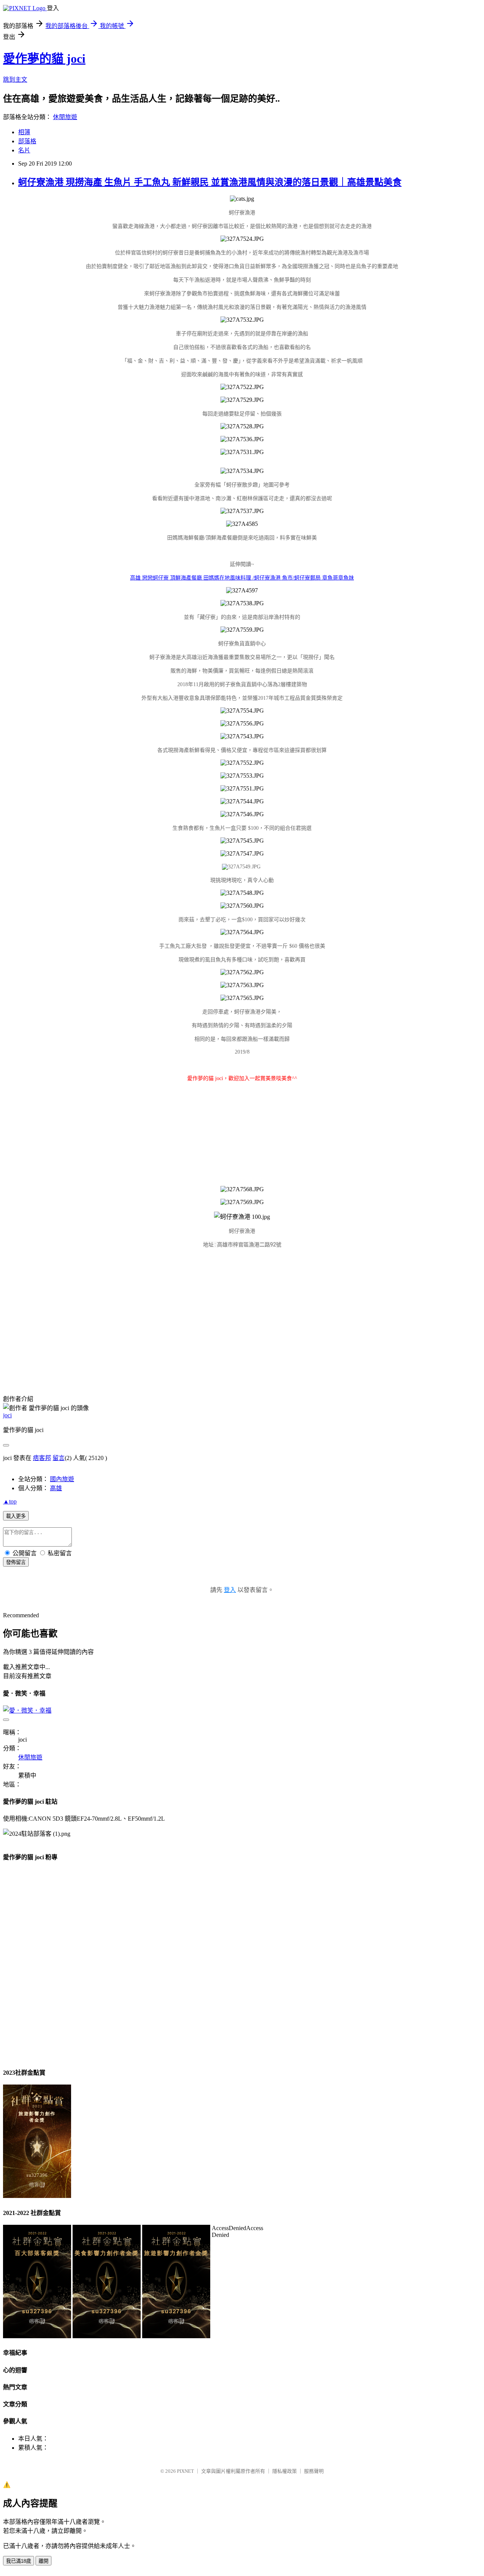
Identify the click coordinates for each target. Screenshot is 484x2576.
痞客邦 (42, 1458)
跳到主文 (15, 80)
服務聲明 (314, 2471)
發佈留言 (16, 1562)
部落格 (27, 141)
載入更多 (16, 1516)
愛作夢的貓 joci (44, 59)
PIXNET (185, 2471)
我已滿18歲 (19, 2561)
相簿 (24, 132)
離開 (43, 2561)
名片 (24, 150)
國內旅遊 (62, 1479)
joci (7, 1415)
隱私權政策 (285, 2471)
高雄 (56, 1488)
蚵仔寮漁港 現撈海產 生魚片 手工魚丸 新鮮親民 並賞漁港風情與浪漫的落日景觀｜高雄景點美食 (210, 182)
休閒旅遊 (65, 117)
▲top (10, 1501)
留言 (59, 1458)
